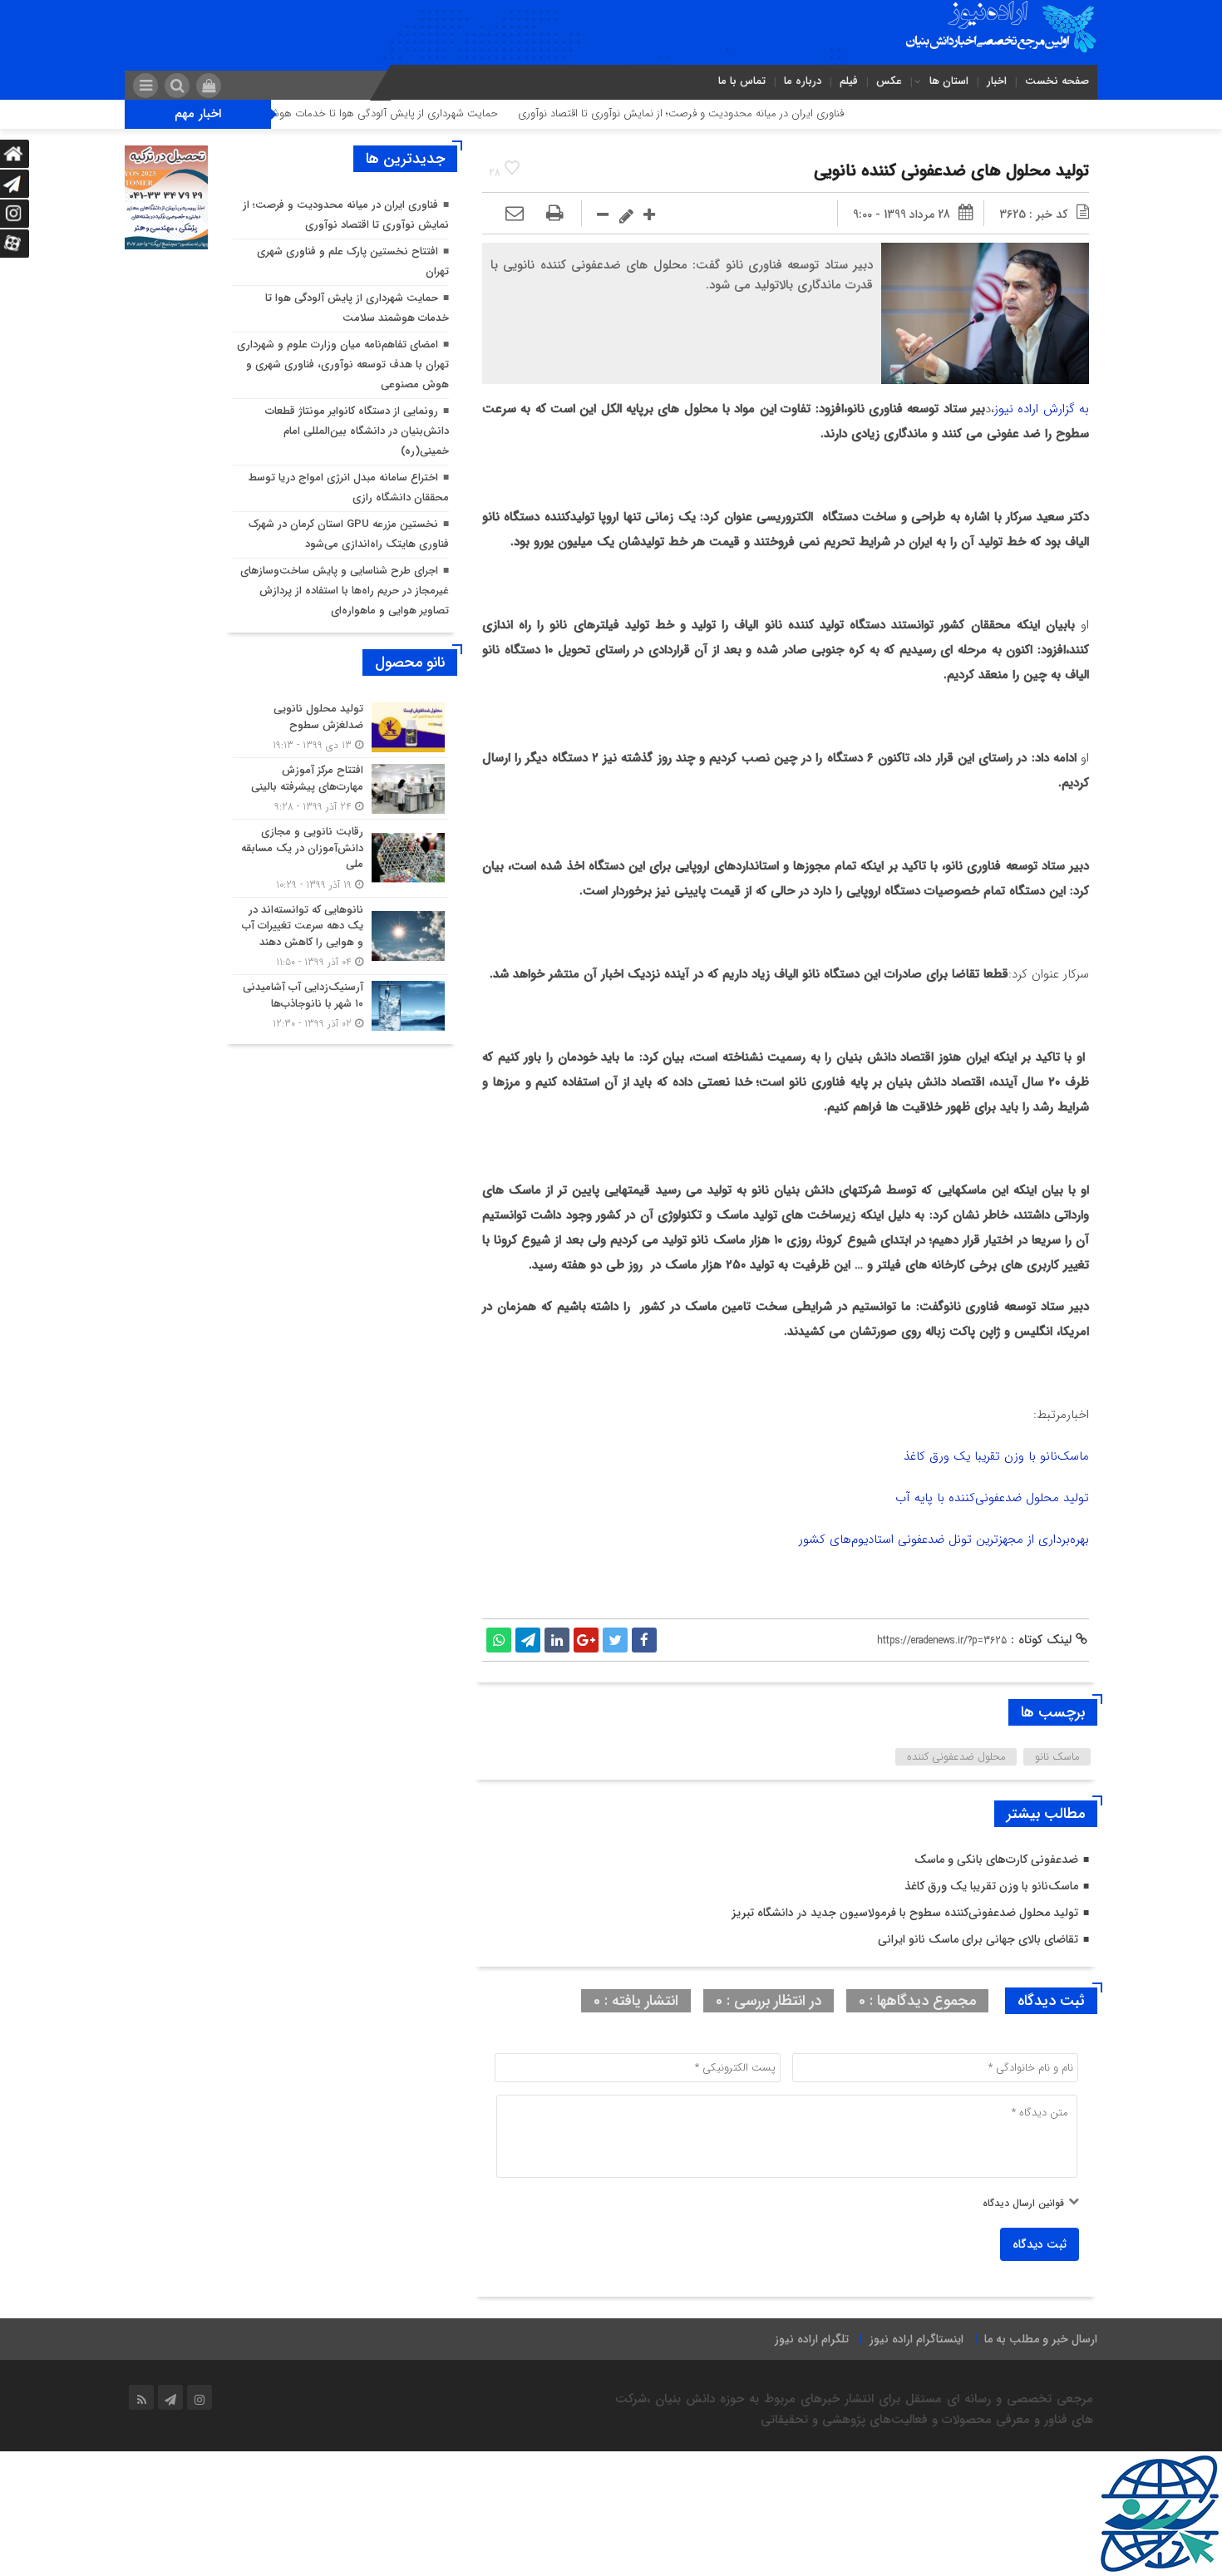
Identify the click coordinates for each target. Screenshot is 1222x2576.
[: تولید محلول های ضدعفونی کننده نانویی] (515, 214)
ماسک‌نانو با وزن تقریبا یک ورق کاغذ (996, 1456)
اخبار (997, 81)
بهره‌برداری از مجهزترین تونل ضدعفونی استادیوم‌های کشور (944, 1539)
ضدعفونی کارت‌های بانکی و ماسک (996, 1859)
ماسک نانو (1057, 1757)
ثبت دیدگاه (1040, 2244)
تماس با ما (742, 81)
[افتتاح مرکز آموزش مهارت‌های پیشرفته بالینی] (341, 788)
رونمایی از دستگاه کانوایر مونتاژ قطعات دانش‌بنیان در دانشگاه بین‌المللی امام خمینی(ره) (357, 431)
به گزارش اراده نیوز (1042, 409)
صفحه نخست (1057, 81)
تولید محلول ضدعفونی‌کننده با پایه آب (992, 1498)
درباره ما (803, 81)
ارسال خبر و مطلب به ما (1041, 2339)
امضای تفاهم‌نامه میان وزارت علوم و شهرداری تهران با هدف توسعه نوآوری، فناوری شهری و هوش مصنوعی (343, 364)
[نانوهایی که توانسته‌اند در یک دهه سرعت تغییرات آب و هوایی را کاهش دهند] (341, 936)
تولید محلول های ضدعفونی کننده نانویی (951, 171)
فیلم (849, 81)
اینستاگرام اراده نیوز (916, 2339)
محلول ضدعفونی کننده (956, 1757)
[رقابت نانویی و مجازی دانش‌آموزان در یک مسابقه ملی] (341, 858)
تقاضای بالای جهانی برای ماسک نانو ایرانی (978, 1939)
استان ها (949, 81)
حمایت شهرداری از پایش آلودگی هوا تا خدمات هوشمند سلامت (430, 113)
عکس (889, 81)
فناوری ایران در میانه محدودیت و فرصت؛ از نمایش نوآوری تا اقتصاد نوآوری (751, 113)
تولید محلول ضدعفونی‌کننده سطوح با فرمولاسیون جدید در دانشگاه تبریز (905, 1913)
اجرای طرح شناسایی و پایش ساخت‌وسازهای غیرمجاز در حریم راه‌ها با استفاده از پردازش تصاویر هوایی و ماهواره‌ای (345, 591)
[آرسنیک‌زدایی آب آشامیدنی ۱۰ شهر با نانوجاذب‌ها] (341, 1003)
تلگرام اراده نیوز (812, 2339)
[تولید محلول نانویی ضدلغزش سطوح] (341, 727)
